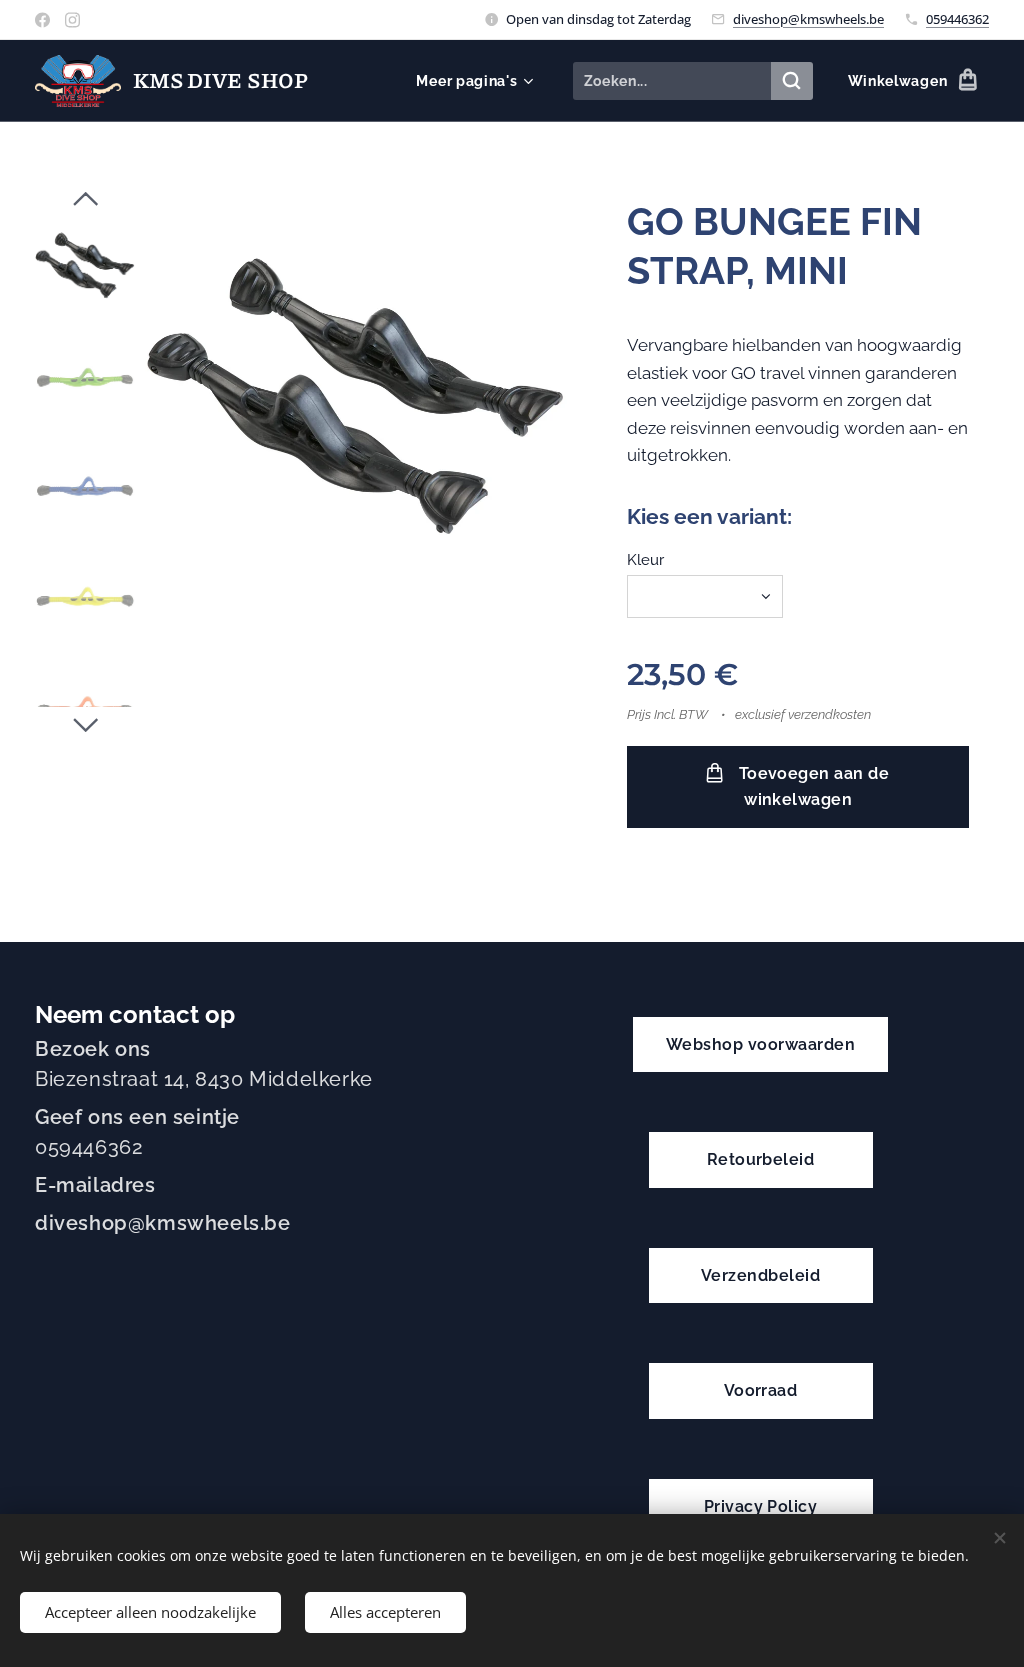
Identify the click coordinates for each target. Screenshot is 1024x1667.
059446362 (957, 19)
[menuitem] (471, 81)
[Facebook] (42, 20)
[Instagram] (72, 20)
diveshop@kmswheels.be (808, 19)
